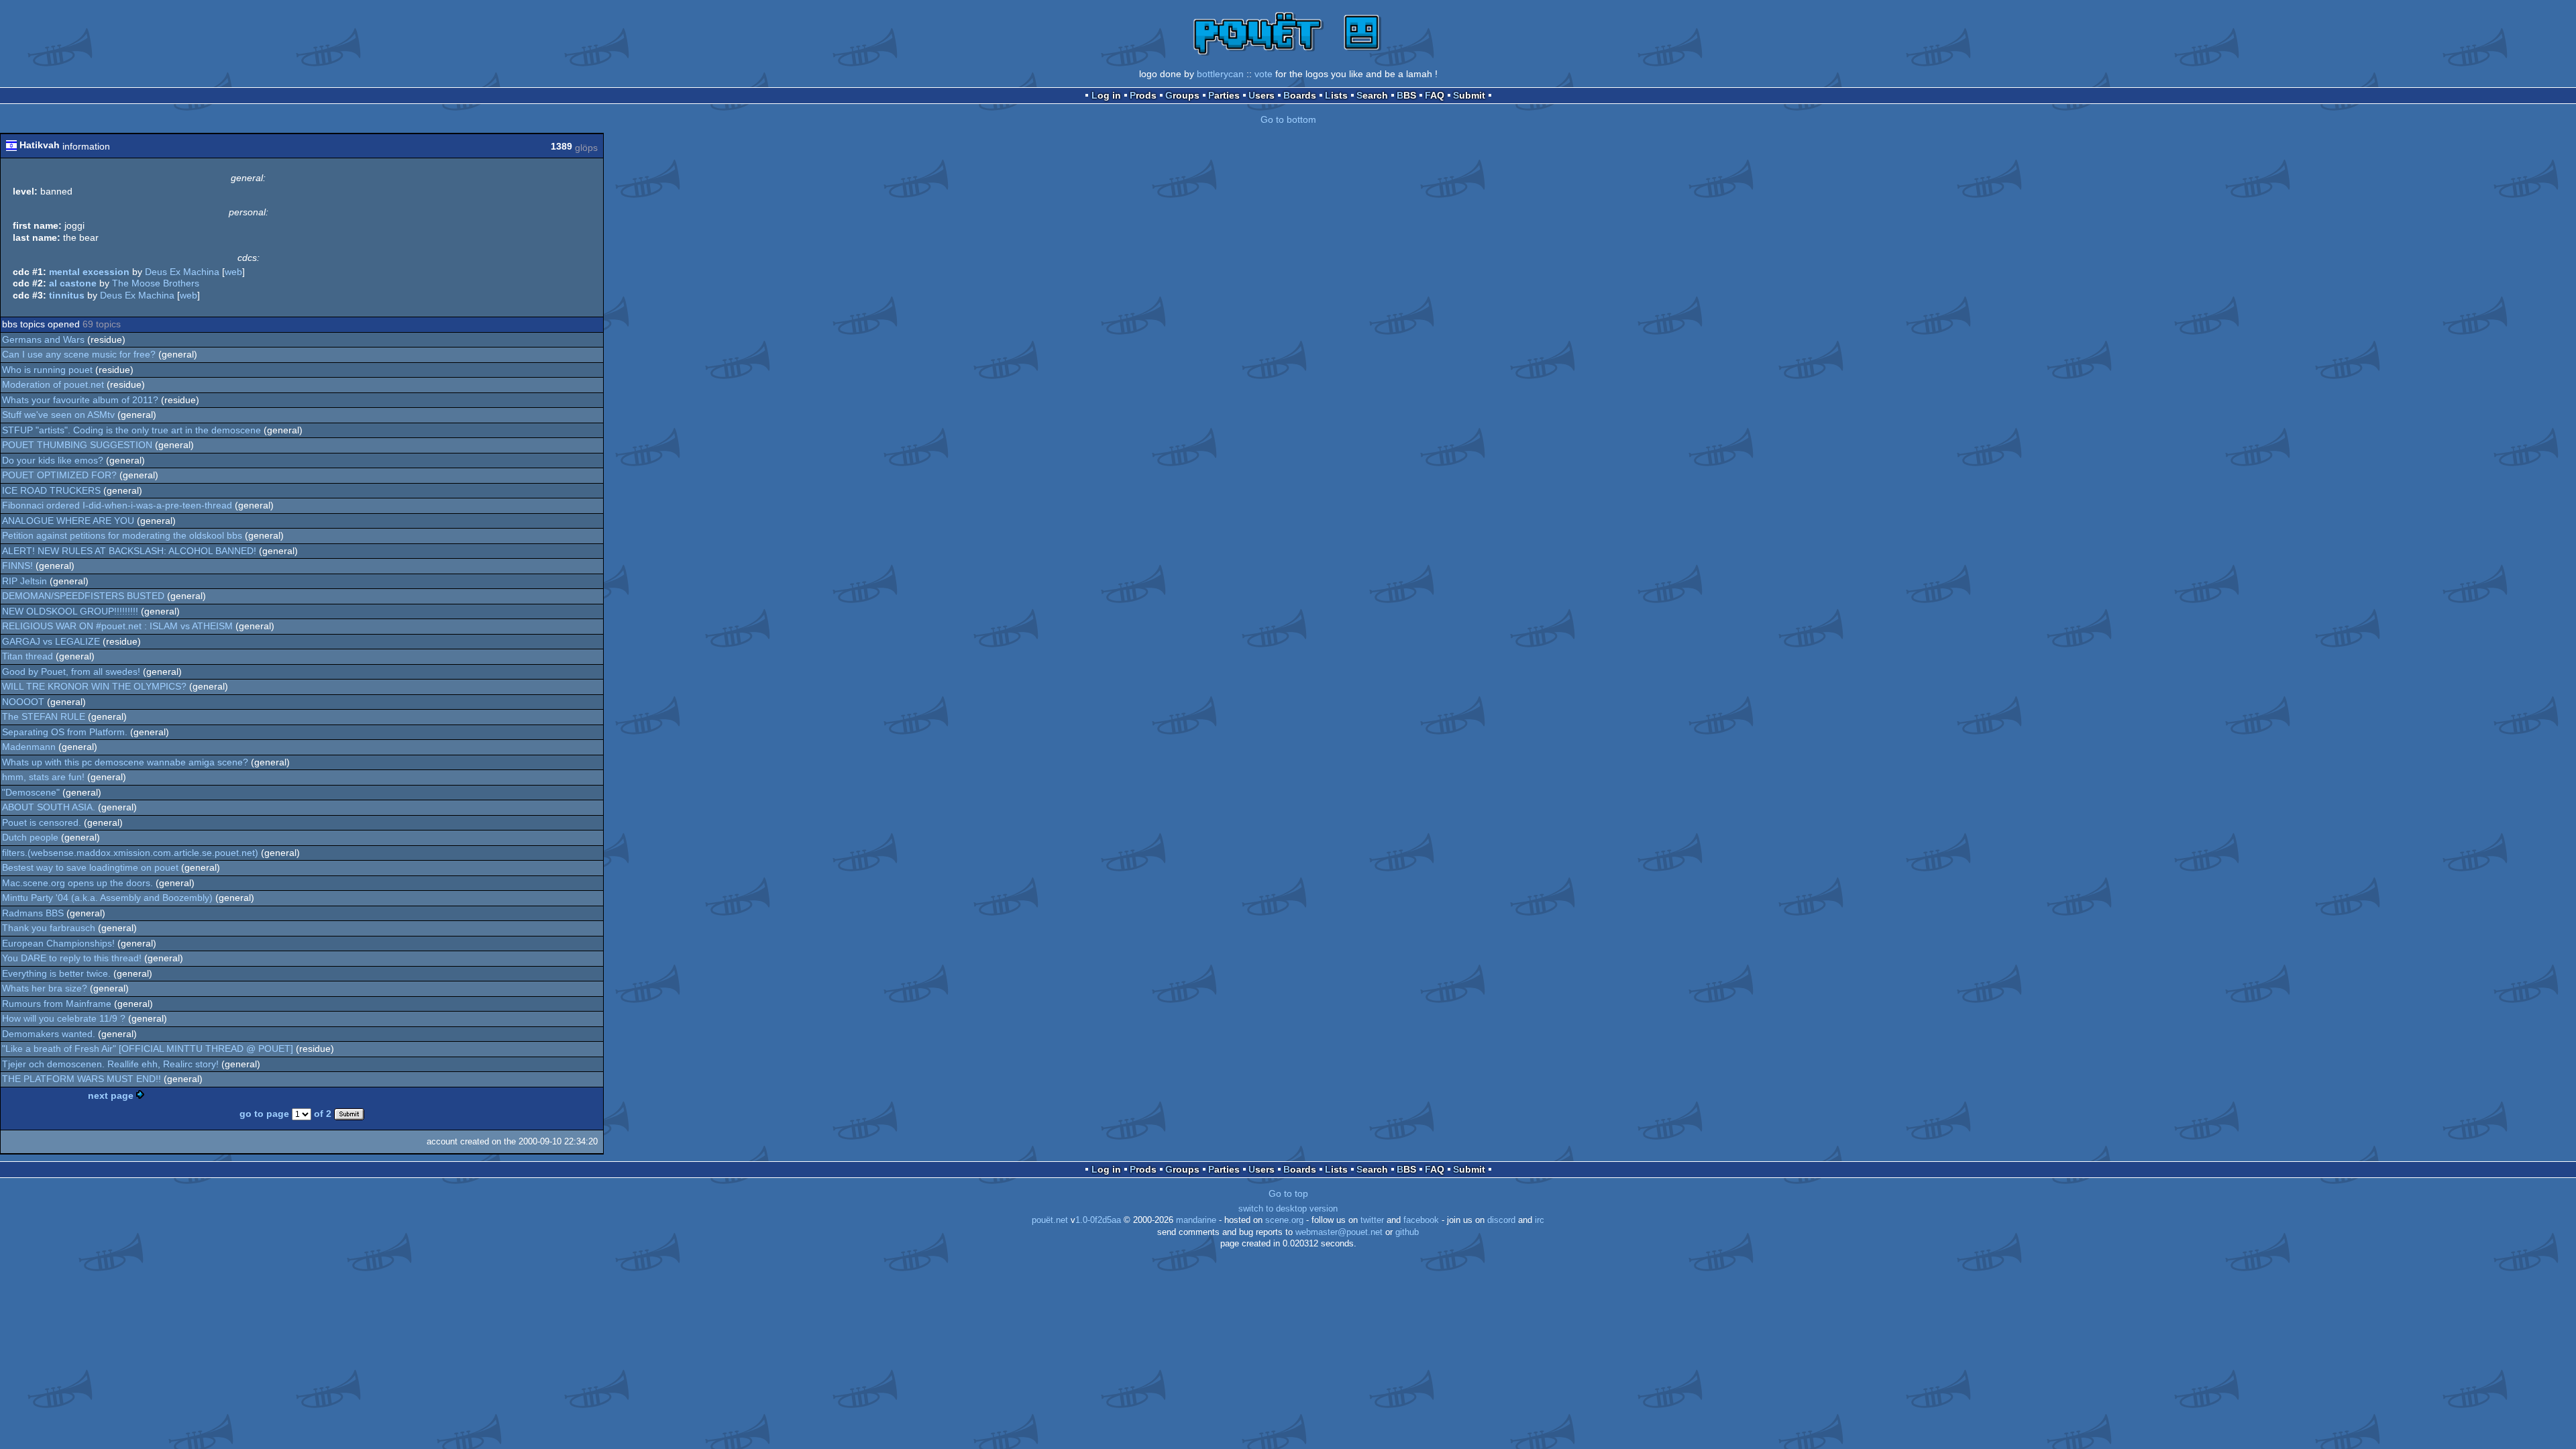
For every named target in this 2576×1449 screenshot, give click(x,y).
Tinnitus (67, 295)
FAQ (1435, 95)
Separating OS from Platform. (65, 732)
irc (1540, 1220)
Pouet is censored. (42, 822)
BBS (1406, 95)
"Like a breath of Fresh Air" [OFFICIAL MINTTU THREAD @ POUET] (148, 1049)
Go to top (1288, 1193)
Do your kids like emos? (53, 460)
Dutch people (30, 837)
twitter (1372, 1220)
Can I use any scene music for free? (79, 354)
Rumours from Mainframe (57, 1004)
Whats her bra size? (45, 988)
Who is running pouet (47, 370)
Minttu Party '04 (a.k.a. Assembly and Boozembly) (107, 898)
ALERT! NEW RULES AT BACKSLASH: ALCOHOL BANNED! (129, 551)
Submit (1469, 95)
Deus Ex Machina (182, 272)
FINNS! (17, 566)
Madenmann (29, 747)
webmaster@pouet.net (1339, 1232)
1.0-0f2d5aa (1098, 1220)
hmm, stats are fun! (43, 777)
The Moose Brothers (156, 283)
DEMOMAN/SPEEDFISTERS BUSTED (83, 596)
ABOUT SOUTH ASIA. (49, 807)
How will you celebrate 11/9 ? (64, 1018)
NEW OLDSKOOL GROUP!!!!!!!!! (70, 611)
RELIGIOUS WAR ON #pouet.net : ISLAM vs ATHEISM (117, 626)
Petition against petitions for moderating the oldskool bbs (122, 535)
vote (1264, 74)
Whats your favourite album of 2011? (80, 400)
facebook (1421, 1220)
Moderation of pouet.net (53, 384)
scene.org (1284, 1220)
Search (1372, 95)
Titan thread (28, 656)
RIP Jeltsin (24, 581)
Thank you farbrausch (49, 928)
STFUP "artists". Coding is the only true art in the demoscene (131, 430)
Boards (1300, 95)
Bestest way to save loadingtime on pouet (90, 867)
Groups (1182, 95)
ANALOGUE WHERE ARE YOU (68, 521)
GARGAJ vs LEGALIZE (51, 641)
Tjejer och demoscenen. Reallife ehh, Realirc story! (110, 1064)
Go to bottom (1288, 119)
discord (1501, 1220)
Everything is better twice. (56, 973)
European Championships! (58, 943)
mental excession (89, 272)
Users (1262, 95)
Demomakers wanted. (49, 1034)
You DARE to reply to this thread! (72, 958)
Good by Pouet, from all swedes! (71, 672)
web (233, 272)
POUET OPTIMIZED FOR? (59, 475)
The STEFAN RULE (44, 716)
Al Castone (73, 283)
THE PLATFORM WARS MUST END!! (82, 1079)
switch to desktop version (1288, 1209)
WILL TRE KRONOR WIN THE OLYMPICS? (94, 686)
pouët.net (1050, 1220)
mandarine (1196, 1220)
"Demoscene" (31, 792)
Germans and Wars (43, 339)
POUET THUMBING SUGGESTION (77, 445)
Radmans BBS (33, 913)
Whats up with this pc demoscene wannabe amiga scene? (125, 762)
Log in (1106, 95)
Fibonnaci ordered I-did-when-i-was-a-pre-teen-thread (117, 505)
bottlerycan (1220, 74)
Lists (1336, 95)
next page (111, 1095)
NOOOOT (23, 702)
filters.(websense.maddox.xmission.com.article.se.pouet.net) (130, 853)
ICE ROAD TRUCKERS (51, 490)
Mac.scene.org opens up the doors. (77, 883)
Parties (1224, 95)
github (1407, 1232)
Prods (1143, 95)
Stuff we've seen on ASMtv (58, 415)
